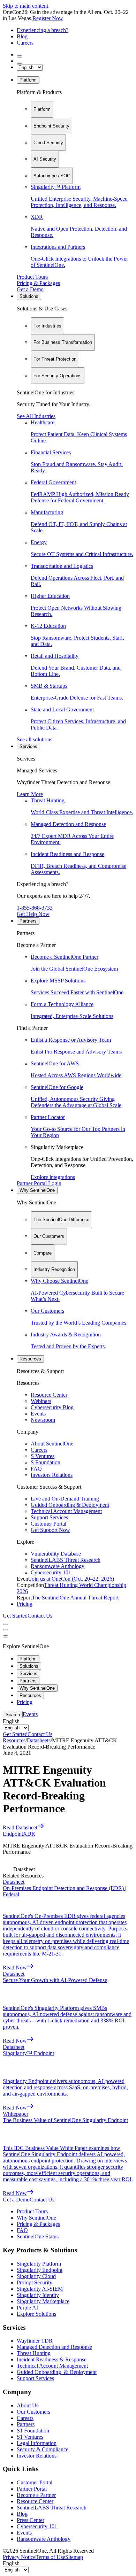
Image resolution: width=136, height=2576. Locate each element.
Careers (25, 43)
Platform (28, 80)
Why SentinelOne (37, 1190)
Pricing (25, 1604)
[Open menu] (6, 1624)
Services (28, 746)
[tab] (42, 109)
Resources (30, 1359)
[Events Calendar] (20, 63)
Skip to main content (25, 6)
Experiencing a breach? (43, 30)
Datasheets (39, 1740)
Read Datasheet (20, 1827)
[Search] (20, 56)
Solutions (29, 296)
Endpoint (13, 1834)
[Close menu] (6, 1630)
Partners (28, 921)
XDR (29, 1834)
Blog (22, 36)
